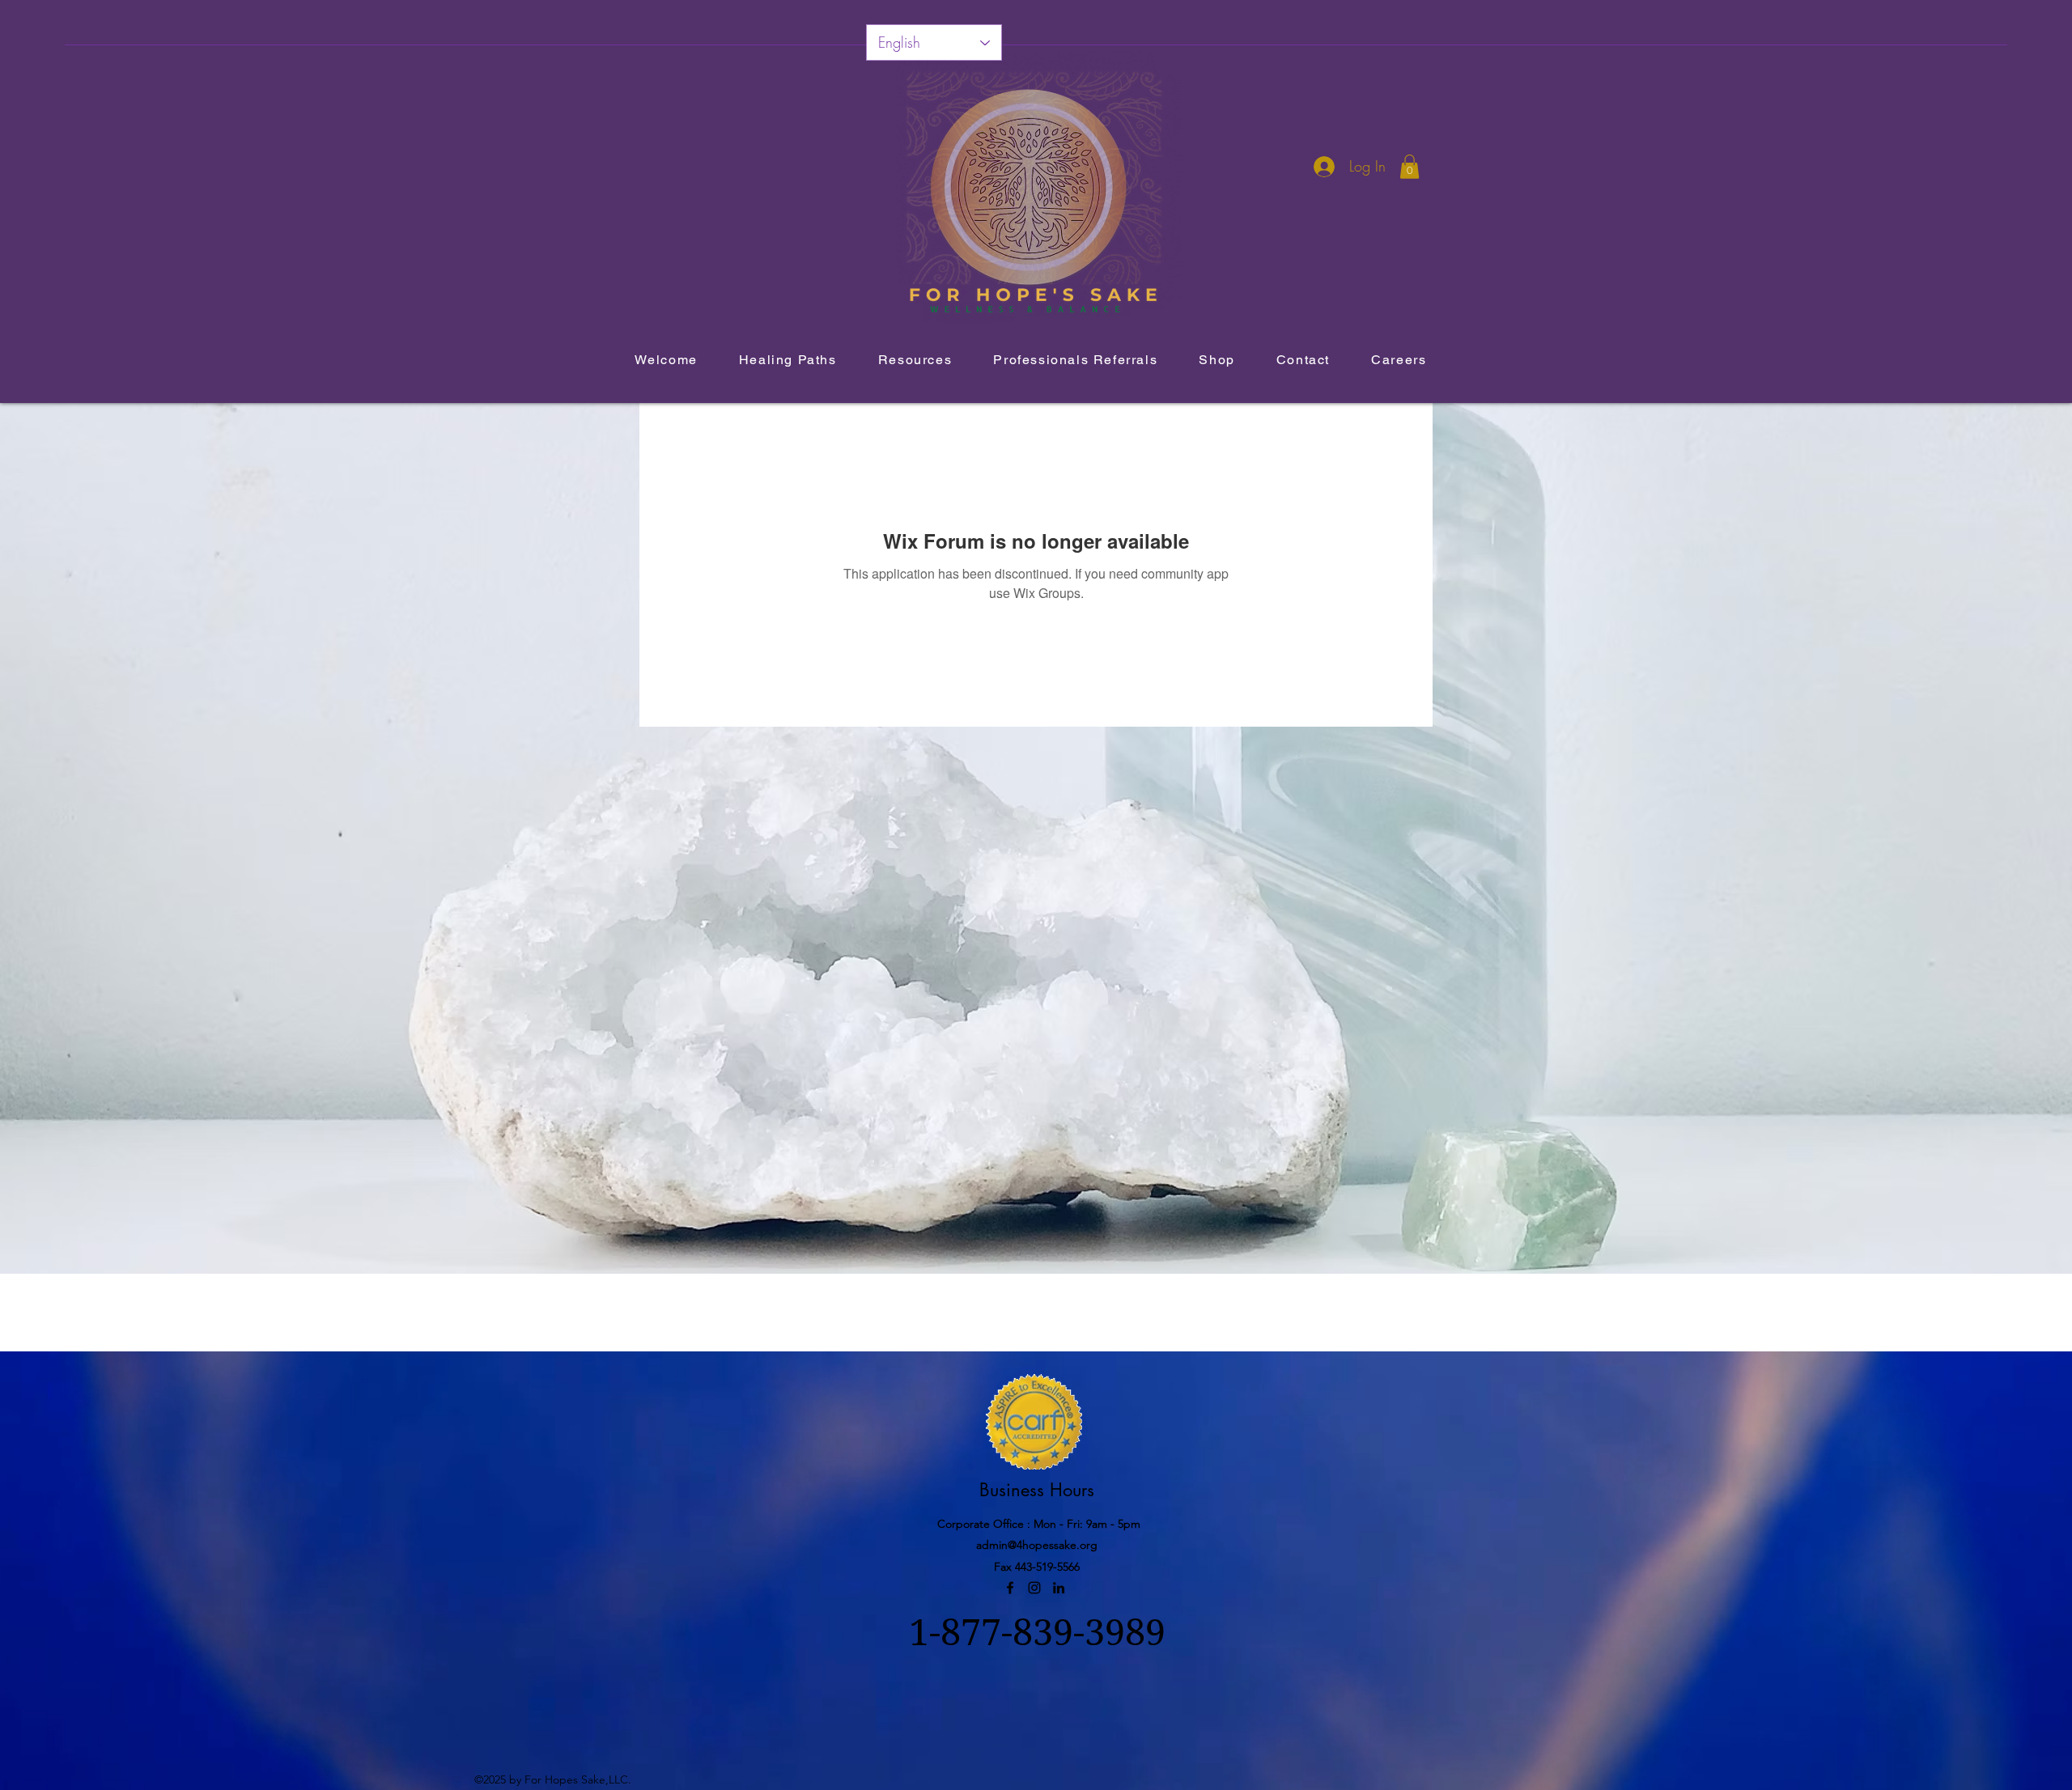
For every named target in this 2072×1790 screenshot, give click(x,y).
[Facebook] (1010, 1588)
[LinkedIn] (1059, 1588)
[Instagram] (1034, 1588)
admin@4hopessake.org (1037, 1545)
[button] (1410, 167)
